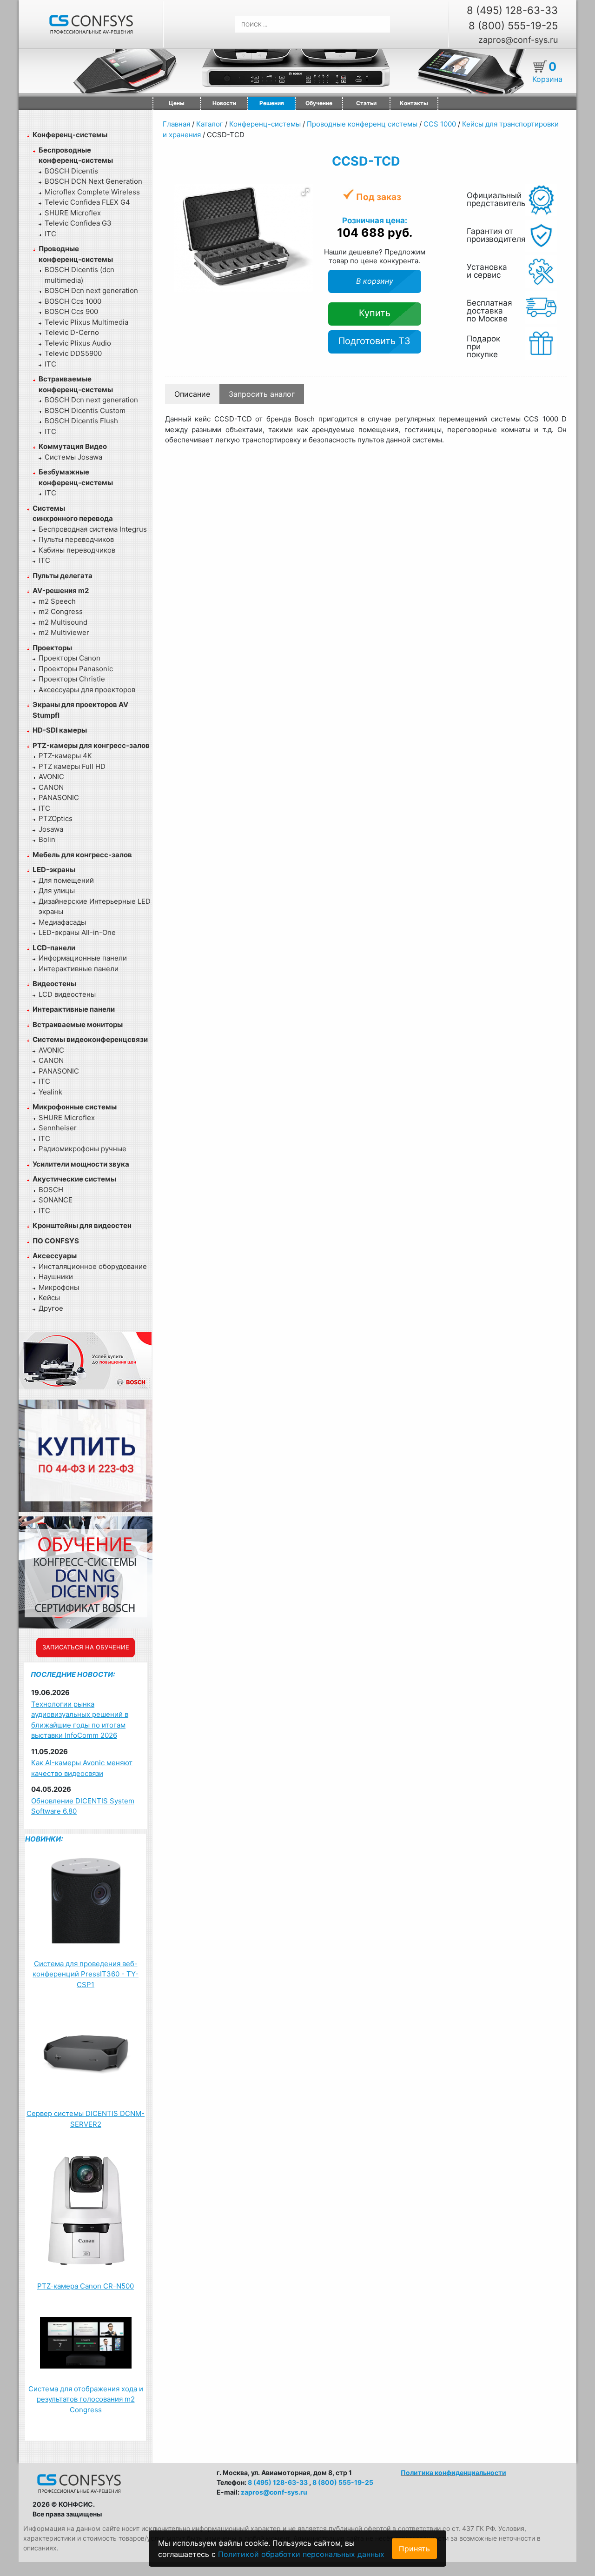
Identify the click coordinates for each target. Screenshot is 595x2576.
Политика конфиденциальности (453, 2473)
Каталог (210, 124)
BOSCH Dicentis (71, 171)
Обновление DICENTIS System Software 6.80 (83, 1806)
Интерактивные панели (79, 969)
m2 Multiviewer (64, 632)
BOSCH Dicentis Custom (85, 410)
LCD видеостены (67, 994)
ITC (50, 234)
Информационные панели (83, 958)
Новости (224, 103)
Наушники (56, 1277)
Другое (51, 1308)
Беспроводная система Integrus (93, 529)
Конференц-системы (70, 135)
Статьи (366, 103)
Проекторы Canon (69, 658)
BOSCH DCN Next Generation (93, 181)
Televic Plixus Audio (78, 343)
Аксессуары (55, 1256)
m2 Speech (57, 601)
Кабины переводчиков (77, 550)
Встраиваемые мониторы (78, 1024)
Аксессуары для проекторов (87, 690)
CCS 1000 (440, 124)
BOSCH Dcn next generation (91, 290)
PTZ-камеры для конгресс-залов (91, 745)
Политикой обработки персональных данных (301, 2554)
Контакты (414, 103)
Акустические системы (74, 1179)
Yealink (50, 1092)
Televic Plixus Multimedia (86, 322)
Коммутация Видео (73, 446)
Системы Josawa (73, 457)
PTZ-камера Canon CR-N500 (86, 2286)
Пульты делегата (63, 576)
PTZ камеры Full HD (72, 766)
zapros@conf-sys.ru (518, 40)
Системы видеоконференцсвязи (90, 1039)
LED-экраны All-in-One (77, 932)
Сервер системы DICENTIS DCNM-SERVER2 (86, 2119)
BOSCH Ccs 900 (71, 311)
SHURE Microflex (73, 213)
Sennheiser (58, 1128)
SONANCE (56, 1200)
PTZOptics (56, 818)
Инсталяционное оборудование (93, 1266)
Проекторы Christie (72, 679)
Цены (177, 103)
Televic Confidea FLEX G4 (87, 202)
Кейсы (49, 1298)
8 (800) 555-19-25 (513, 26)
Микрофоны (59, 1287)
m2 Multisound (63, 622)
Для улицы (57, 891)
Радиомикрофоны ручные (83, 1149)
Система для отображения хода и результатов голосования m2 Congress (86, 2399)
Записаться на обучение (86, 1647)
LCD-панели (54, 948)
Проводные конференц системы (362, 124)
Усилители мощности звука (81, 1164)
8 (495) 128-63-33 (512, 10)
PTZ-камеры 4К (65, 756)
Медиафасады (62, 922)
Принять (414, 2549)
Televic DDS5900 (73, 353)
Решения (272, 103)
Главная (176, 124)
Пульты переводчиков (76, 539)
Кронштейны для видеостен (82, 1225)
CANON (51, 787)
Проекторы (52, 648)
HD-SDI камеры (60, 730)
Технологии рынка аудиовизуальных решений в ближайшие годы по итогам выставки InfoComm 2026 (80, 1720)
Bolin (47, 839)
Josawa (51, 829)
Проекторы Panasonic (76, 669)
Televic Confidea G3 (78, 223)
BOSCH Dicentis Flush (81, 421)
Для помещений (66, 880)
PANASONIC (59, 797)
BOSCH (51, 1190)
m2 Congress (61, 611)
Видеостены (54, 984)
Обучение (319, 103)
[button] (305, 192)
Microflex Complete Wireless (92, 192)
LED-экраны (54, 870)
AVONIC (51, 777)
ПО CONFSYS (56, 1241)
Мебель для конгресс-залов (82, 855)
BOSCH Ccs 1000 (73, 301)
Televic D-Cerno (72, 332)
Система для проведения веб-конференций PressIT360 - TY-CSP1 (86, 1974)
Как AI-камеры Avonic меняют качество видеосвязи (82, 1768)
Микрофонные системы (75, 1107)
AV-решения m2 (61, 591)
